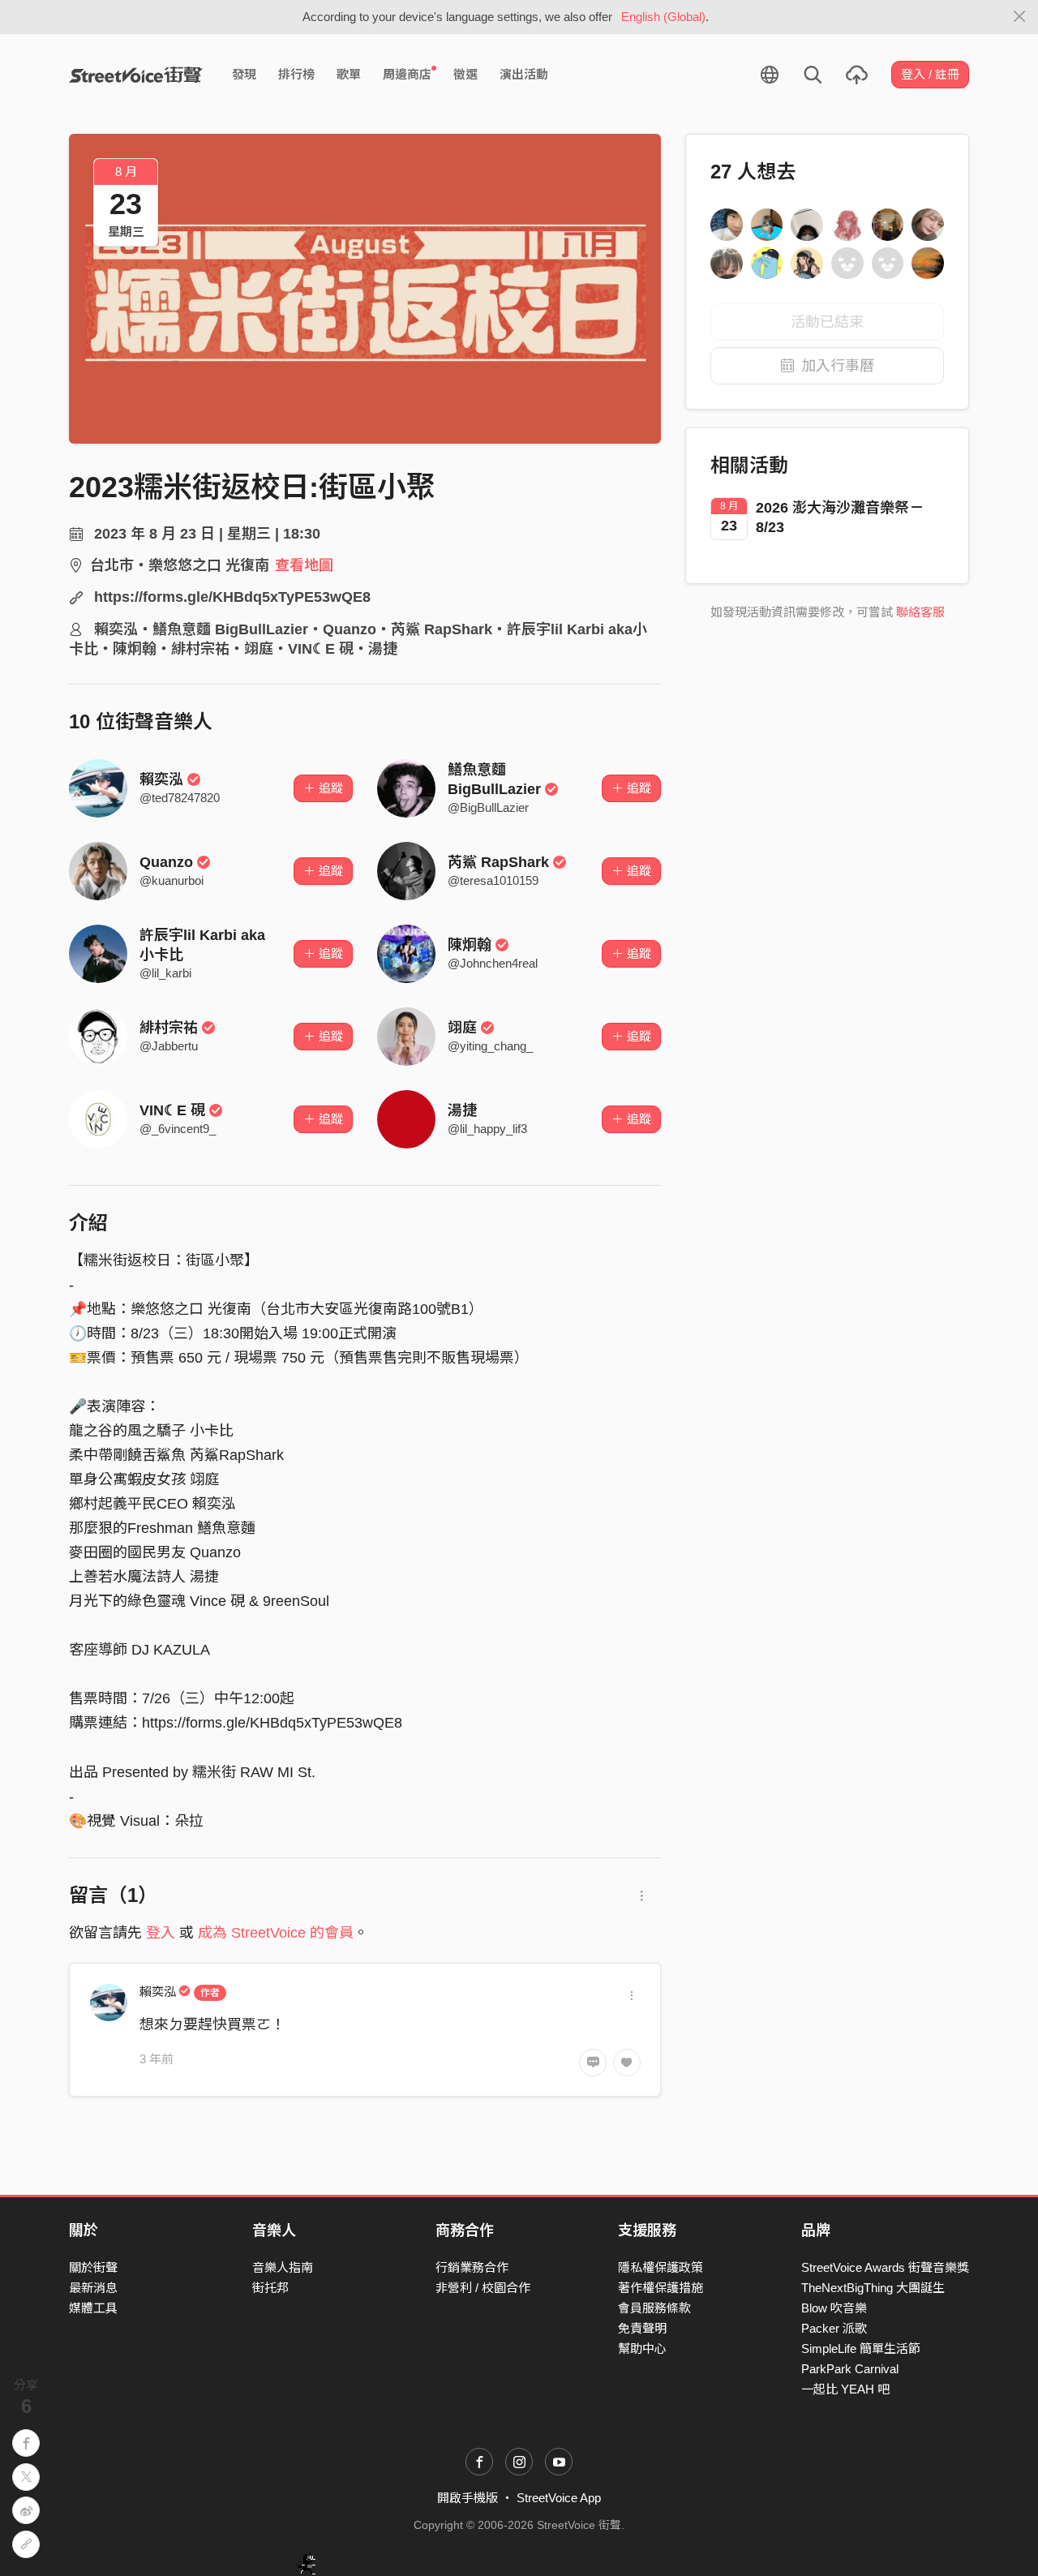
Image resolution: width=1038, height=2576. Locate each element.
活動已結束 (827, 322)
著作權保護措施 (661, 2288)
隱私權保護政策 (661, 2267)
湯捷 (462, 1110)
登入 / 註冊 (930, 74)
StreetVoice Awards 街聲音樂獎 (885, 2267)
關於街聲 (93, 2267)
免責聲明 (642, 2328)
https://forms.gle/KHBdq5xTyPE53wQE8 (232, 597)
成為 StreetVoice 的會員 (276, 1933)
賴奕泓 (161, 779)
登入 (161, 1933)
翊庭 (462, 1028)
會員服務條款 (654, 2308)
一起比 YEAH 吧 (845, 2389)
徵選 (465, 74)
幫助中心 (642, 2348)
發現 (244, 74)
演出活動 (524, 74)
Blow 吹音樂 (834, 2308)
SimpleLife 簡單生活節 (861, 2348)
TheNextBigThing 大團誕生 (873, 2288)
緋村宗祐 (169, 1028)
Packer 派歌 (834, 2328)
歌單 (349, 74)
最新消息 (93, 2288)
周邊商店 (407, 74)
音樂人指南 (283, 2267)
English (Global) (663, 17)
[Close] (1020, 17)
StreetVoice (136, 75)
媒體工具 (93, 2308)
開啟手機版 (468, 2498)
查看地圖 (304, 565)
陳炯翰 (470, 945)
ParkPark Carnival (850, 2369)
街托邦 (270, 2288)
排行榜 (296, 74)
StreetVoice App (559, 2498)
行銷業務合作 (472, 2267)
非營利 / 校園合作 (483, 2288)
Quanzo (166, 862)
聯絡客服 (920, 612)
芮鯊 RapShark (498, 862)
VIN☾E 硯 (172, 1110)
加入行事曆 (838, 366)
